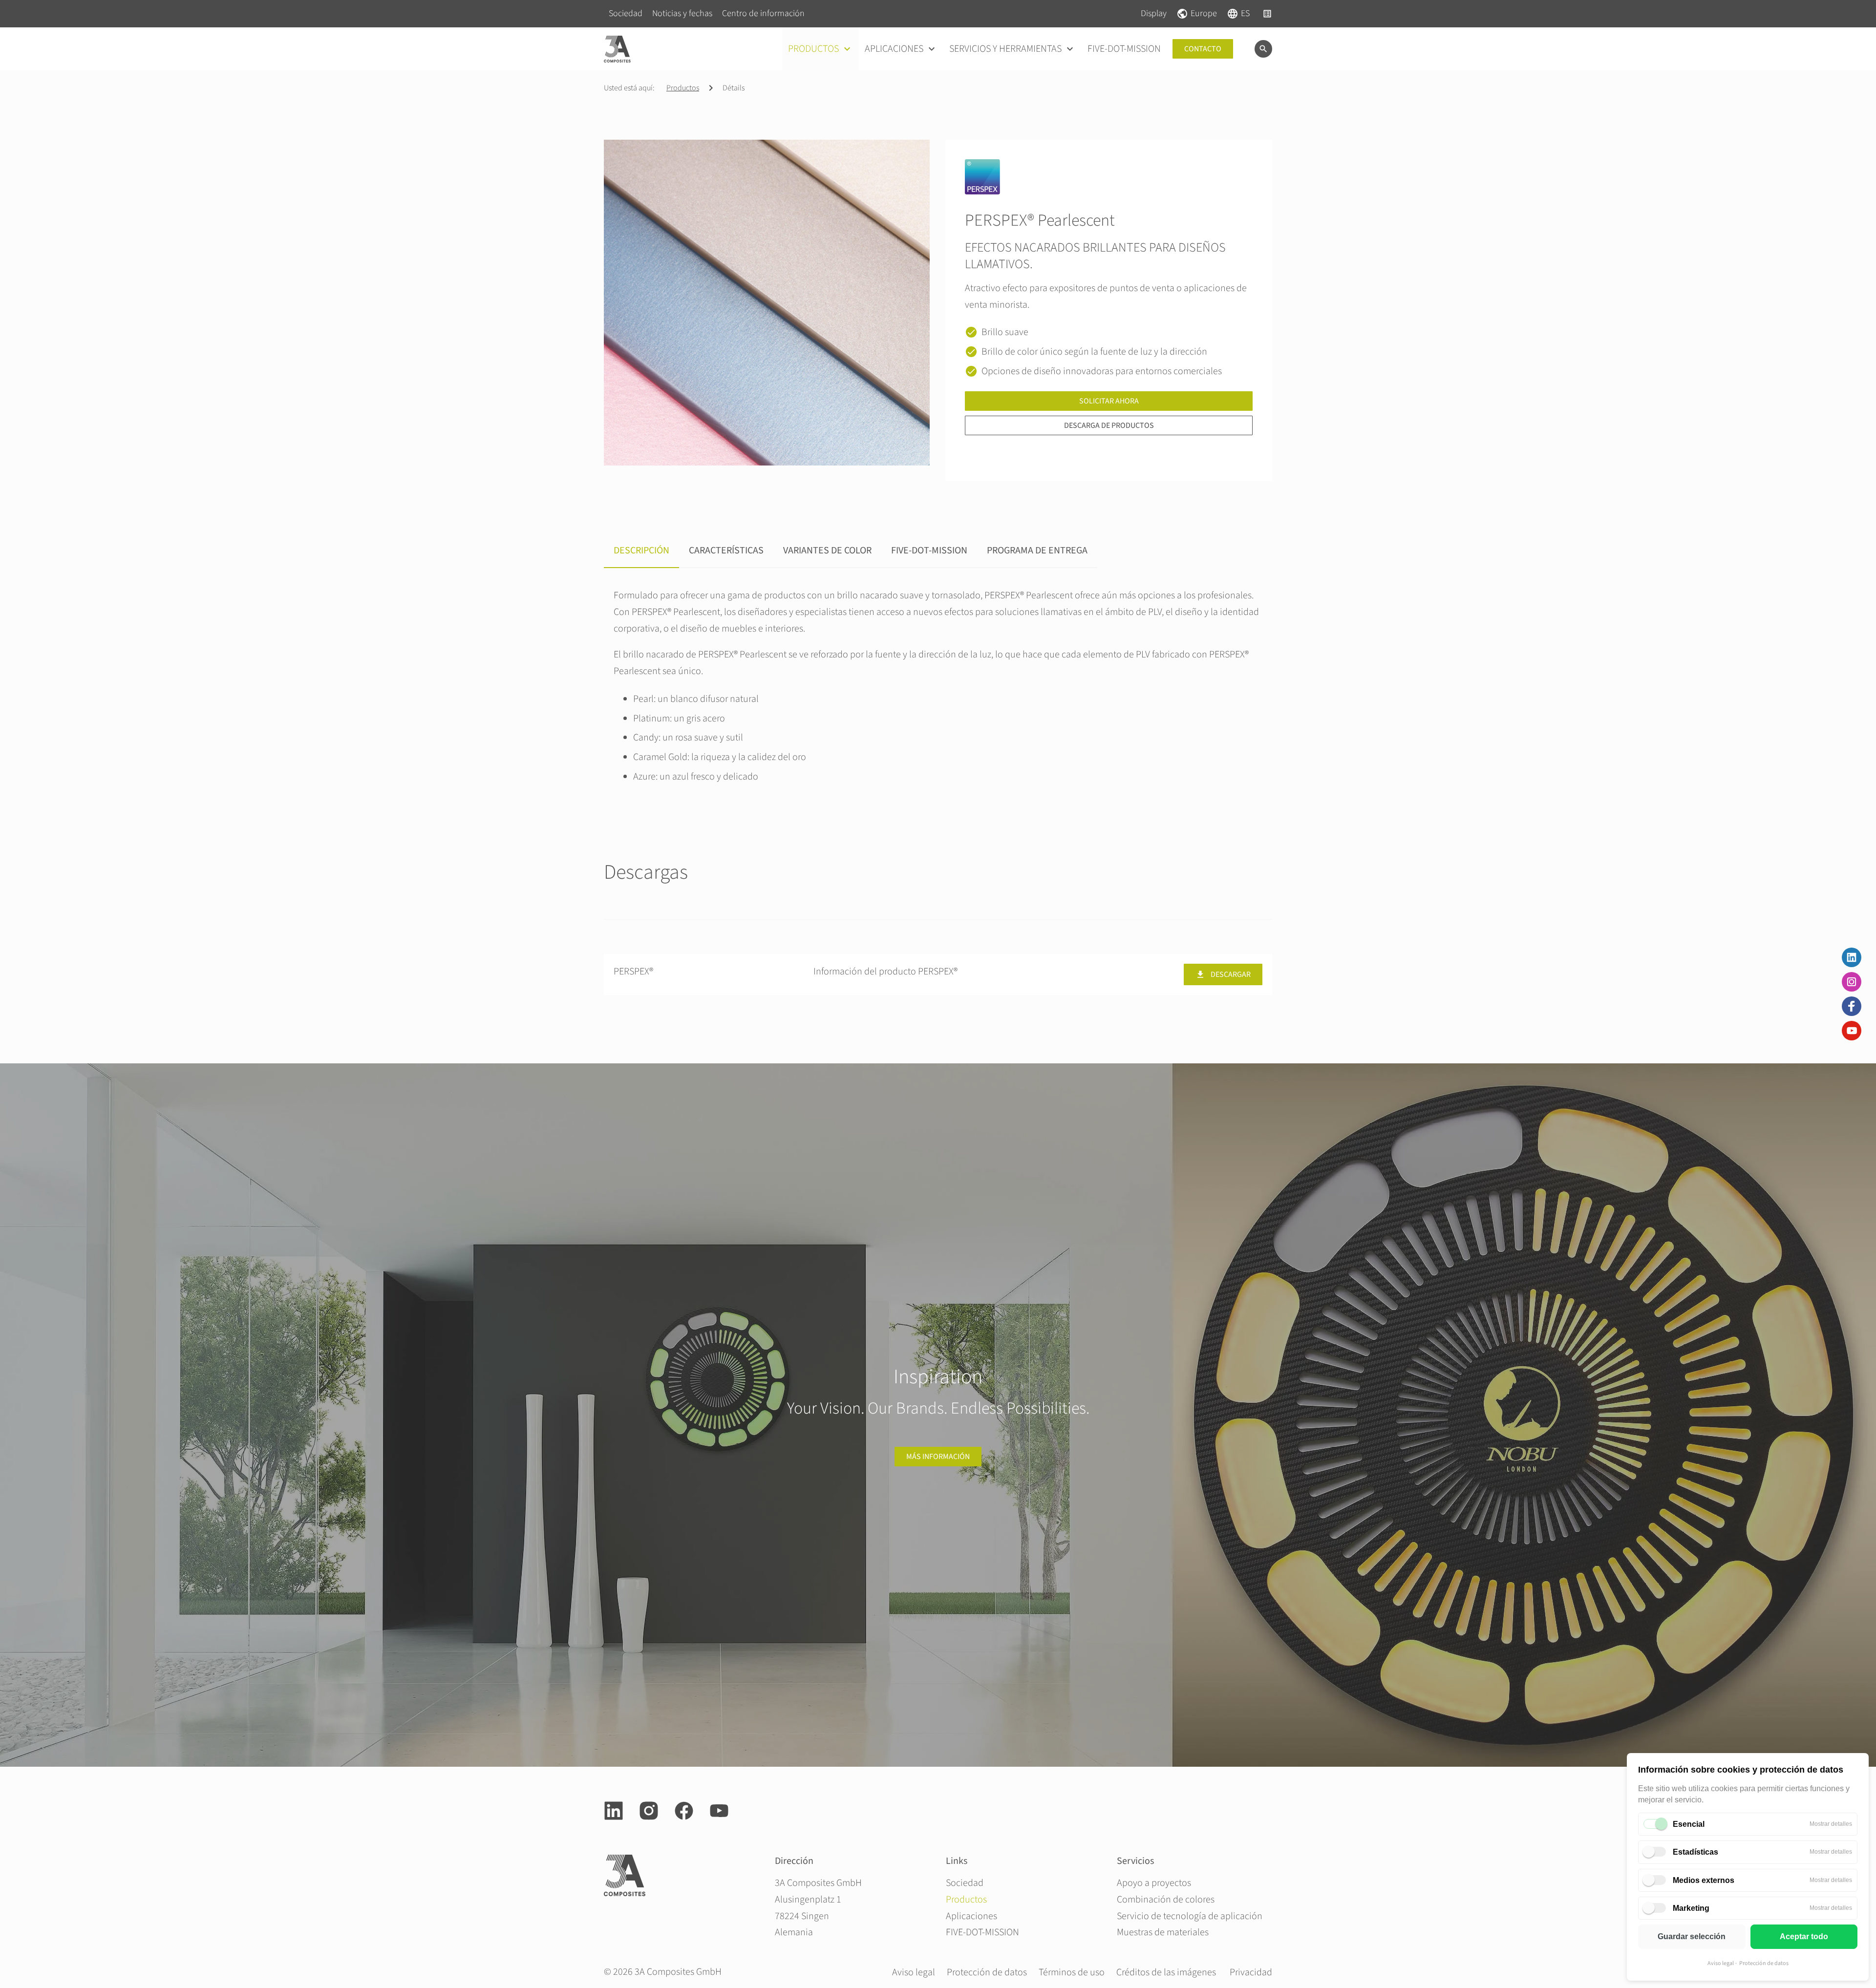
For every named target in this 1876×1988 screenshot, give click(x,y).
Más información (938, 1457)
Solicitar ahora (1109, 401)
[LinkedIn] (1852, 957)
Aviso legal (1721, 1963)
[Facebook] (1852, 1006)
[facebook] (684, 1811)
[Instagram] (1852, 982)
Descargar (1231, 974)
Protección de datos (1764, 1963)
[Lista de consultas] (1267, 14)
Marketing (1691, 1908)
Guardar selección (1692, 1936)
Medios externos (1704, 1880)
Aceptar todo (1804, 1936)
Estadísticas (1695, 1852)
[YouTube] (1852, 1031)
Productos (683, 88)
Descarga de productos (1109, 425)
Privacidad (1251, 1972)
